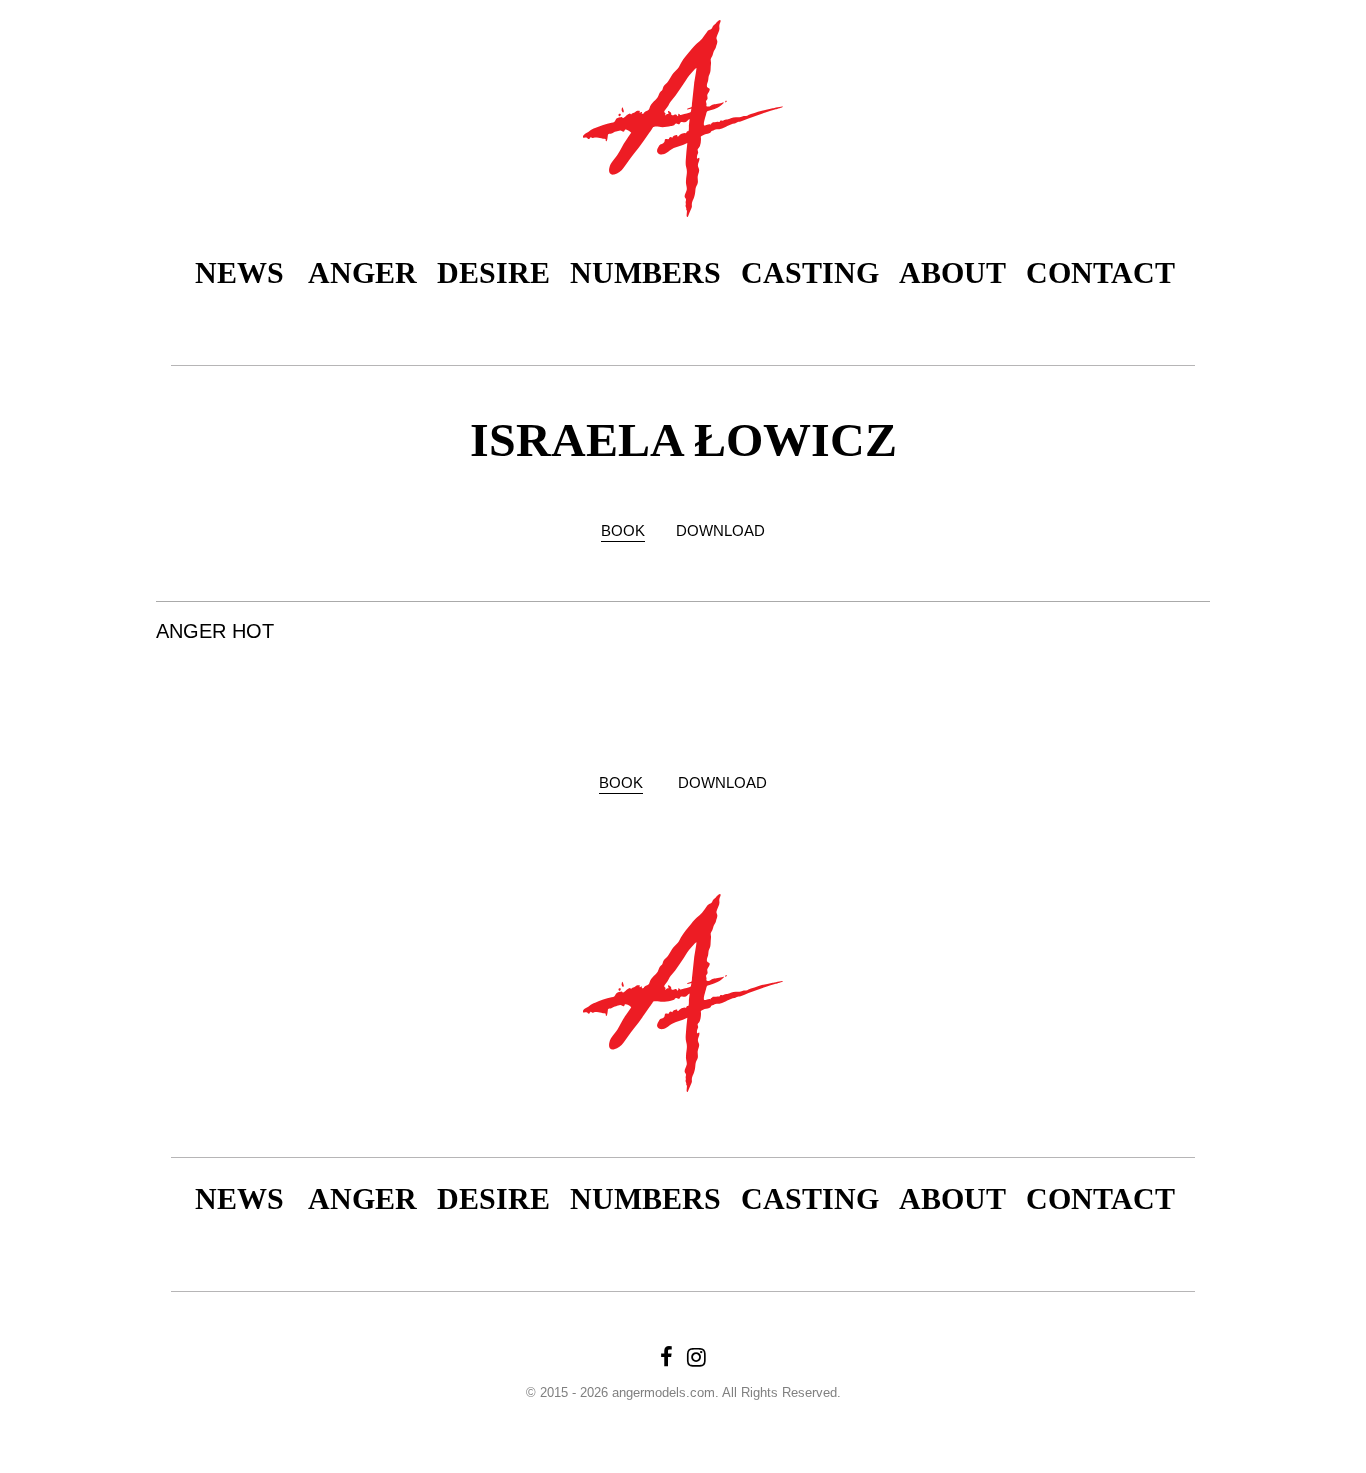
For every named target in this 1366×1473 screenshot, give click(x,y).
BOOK (623, 530)
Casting (810, 272)
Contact (1100, 272)
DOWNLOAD (720, 530)
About (952, 272)
